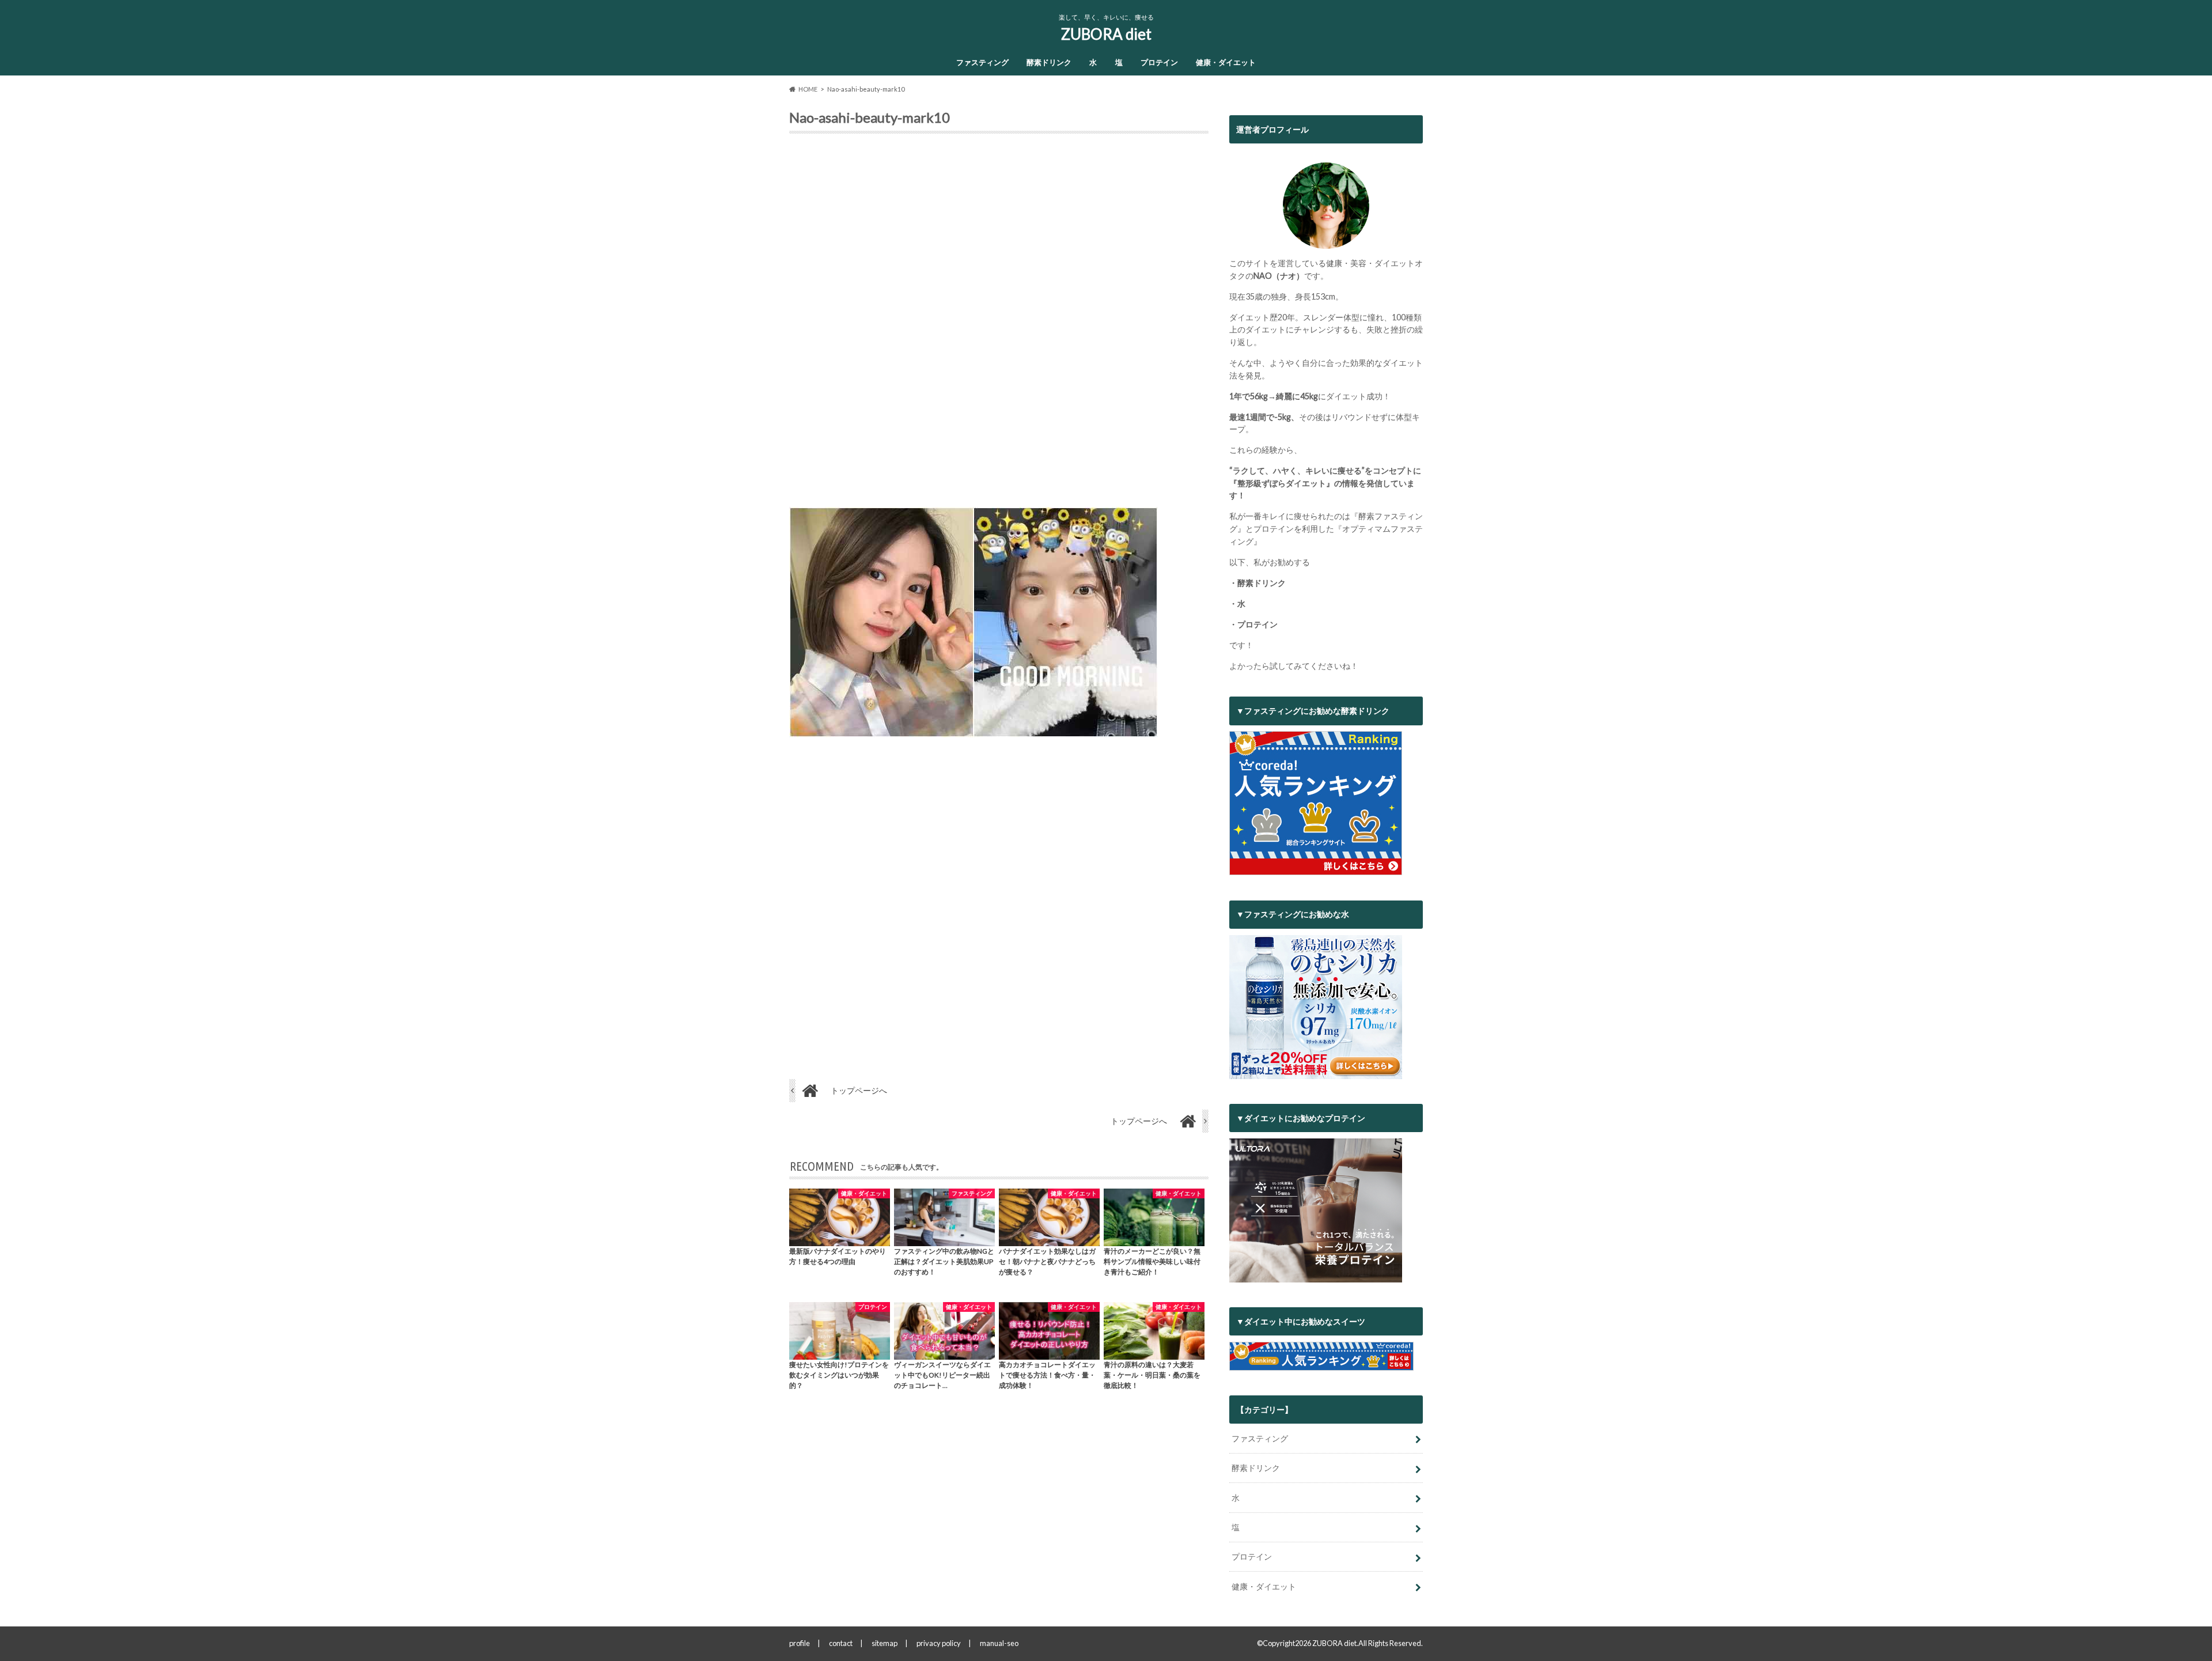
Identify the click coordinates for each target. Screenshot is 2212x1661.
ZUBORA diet (1106, 34)
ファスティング (982, 62)
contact (841, 1643)
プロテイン (1159, 62)
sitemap (885, 1643)
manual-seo (999, 1643)
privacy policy (939, 1643)
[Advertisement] (999, 325)
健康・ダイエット (1226, 62)
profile (800, 1643)
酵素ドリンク (1049, 62)
